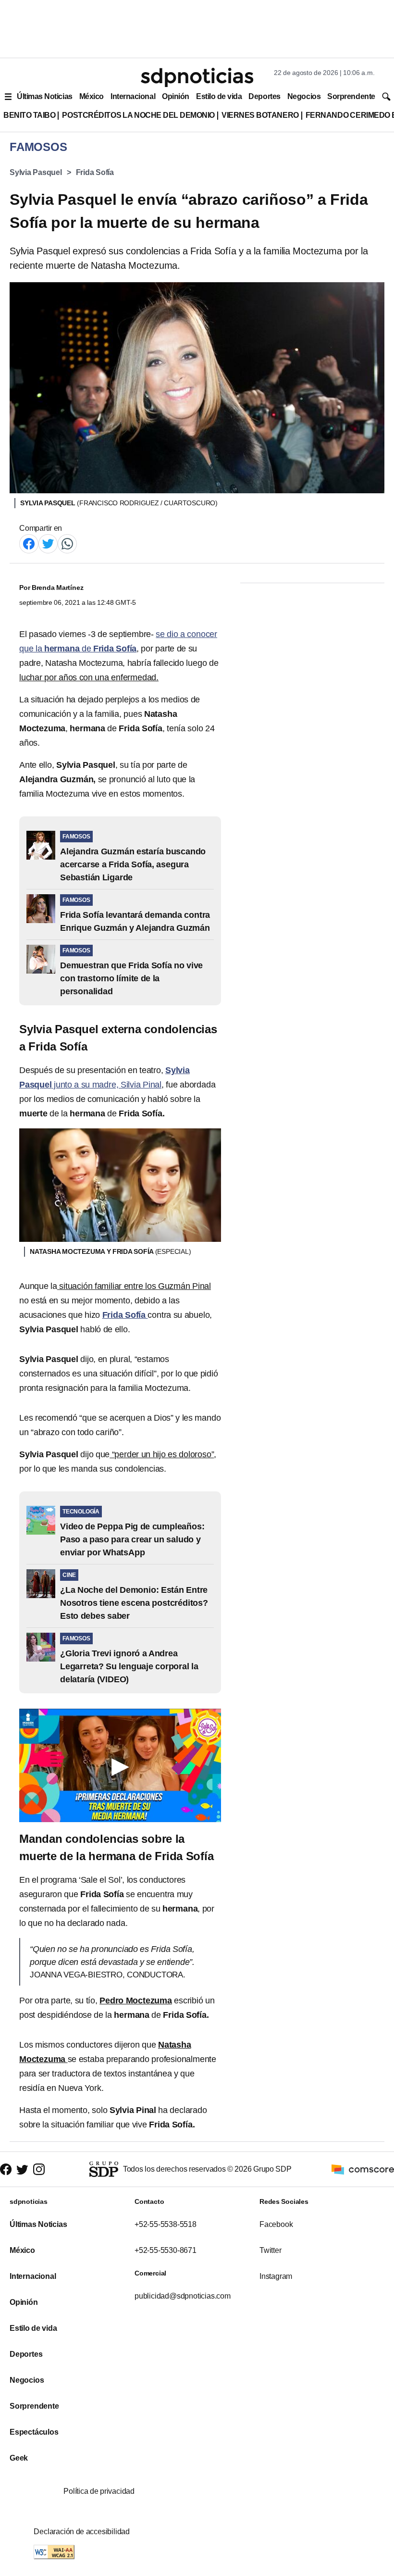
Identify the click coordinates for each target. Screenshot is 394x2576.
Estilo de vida (219, 96)
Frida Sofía (95, 172)
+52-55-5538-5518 (166, 2224)
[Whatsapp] (67, 543)
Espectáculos (34, 2432)
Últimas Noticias (45, 96)
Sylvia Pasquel (36, 172)
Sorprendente (351, 96)
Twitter (271, 2250)
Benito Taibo (29, 115)
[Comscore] (363, 2169)
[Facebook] (29, 543)
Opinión (176, 96)
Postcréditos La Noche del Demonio (138, 115)
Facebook (276, 2224)
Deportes (264, 96)
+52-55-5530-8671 (166, 2250)
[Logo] (197, 77)
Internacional (133, 96)
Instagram (276, 2276)
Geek (19, 2458)
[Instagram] (39, 2170)
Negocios (304, 96)
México (92, 96)
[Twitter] (48, 543)
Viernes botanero (260, 115)
